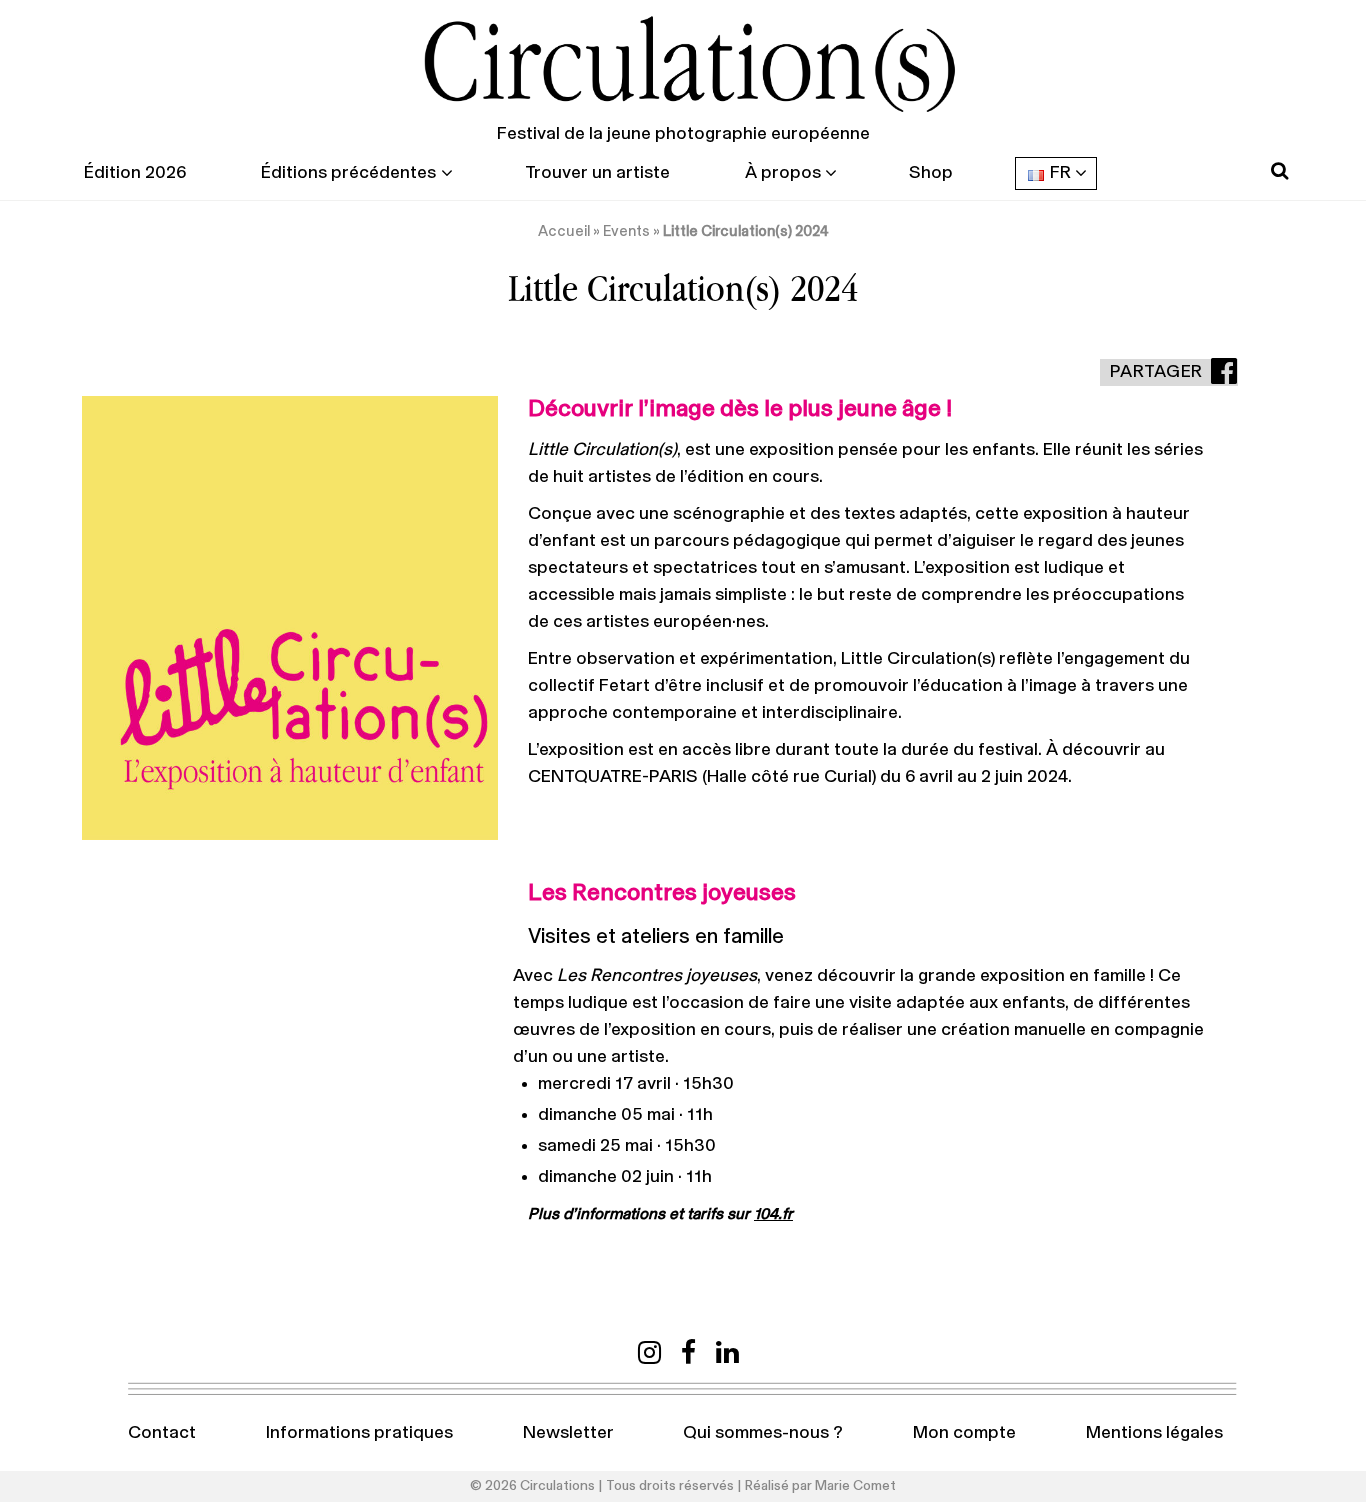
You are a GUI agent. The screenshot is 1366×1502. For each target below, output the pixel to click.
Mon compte (964, 1433)
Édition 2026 (135, 173)
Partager (1156, 372)
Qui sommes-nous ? (763, 1433)
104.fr (773, 1214)
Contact (162, 1433)
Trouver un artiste (597, 173)
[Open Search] (1279, 171)
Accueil (564, 231)
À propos (783, 173)
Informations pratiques (359, 1433)
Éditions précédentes (348, 173)
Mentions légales (1154, 1433)
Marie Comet (855, 1486)
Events (626, 231)
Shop (931, 173)
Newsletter (568, 1433)
